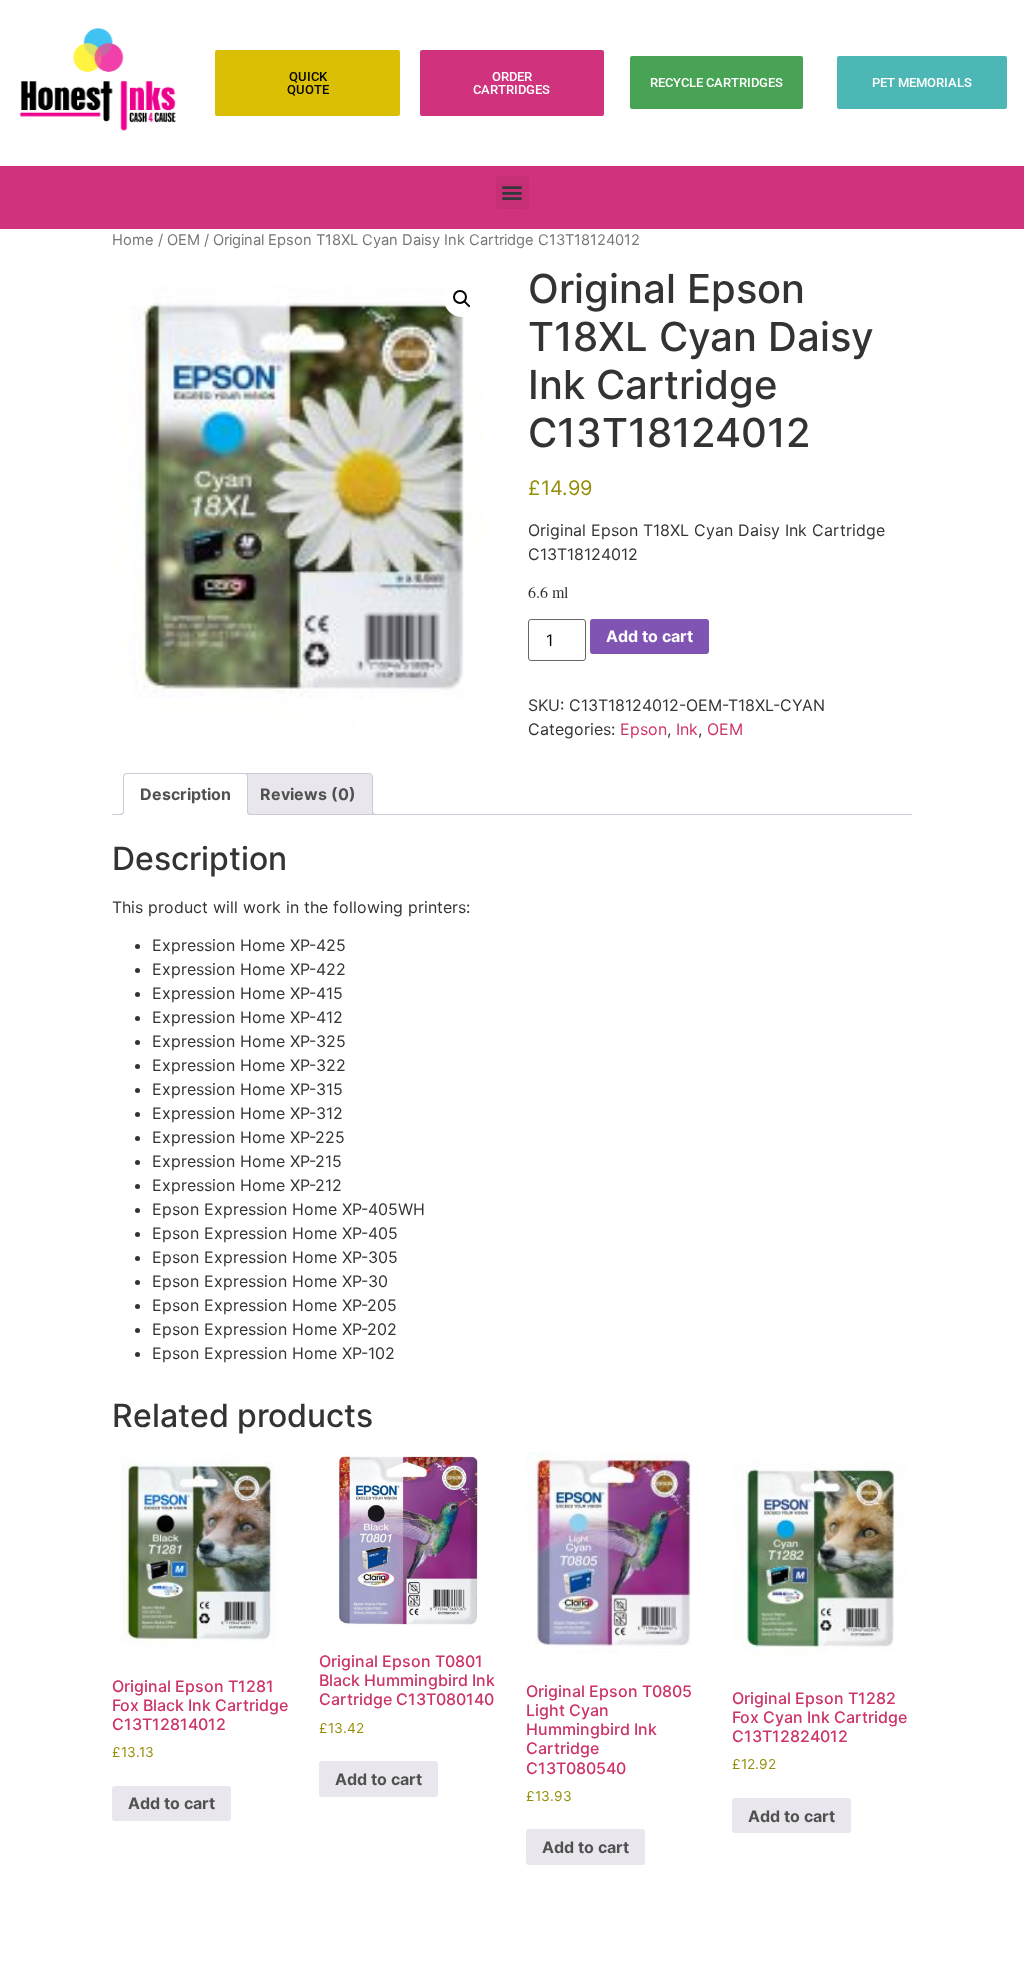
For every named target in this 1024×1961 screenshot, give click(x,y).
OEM (183, 240)
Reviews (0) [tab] (308, 794)
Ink (687, 729)
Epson (643, 729)
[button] (512, 192)
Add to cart (649, 636)
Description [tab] (185, 794)
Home (133, 240)
